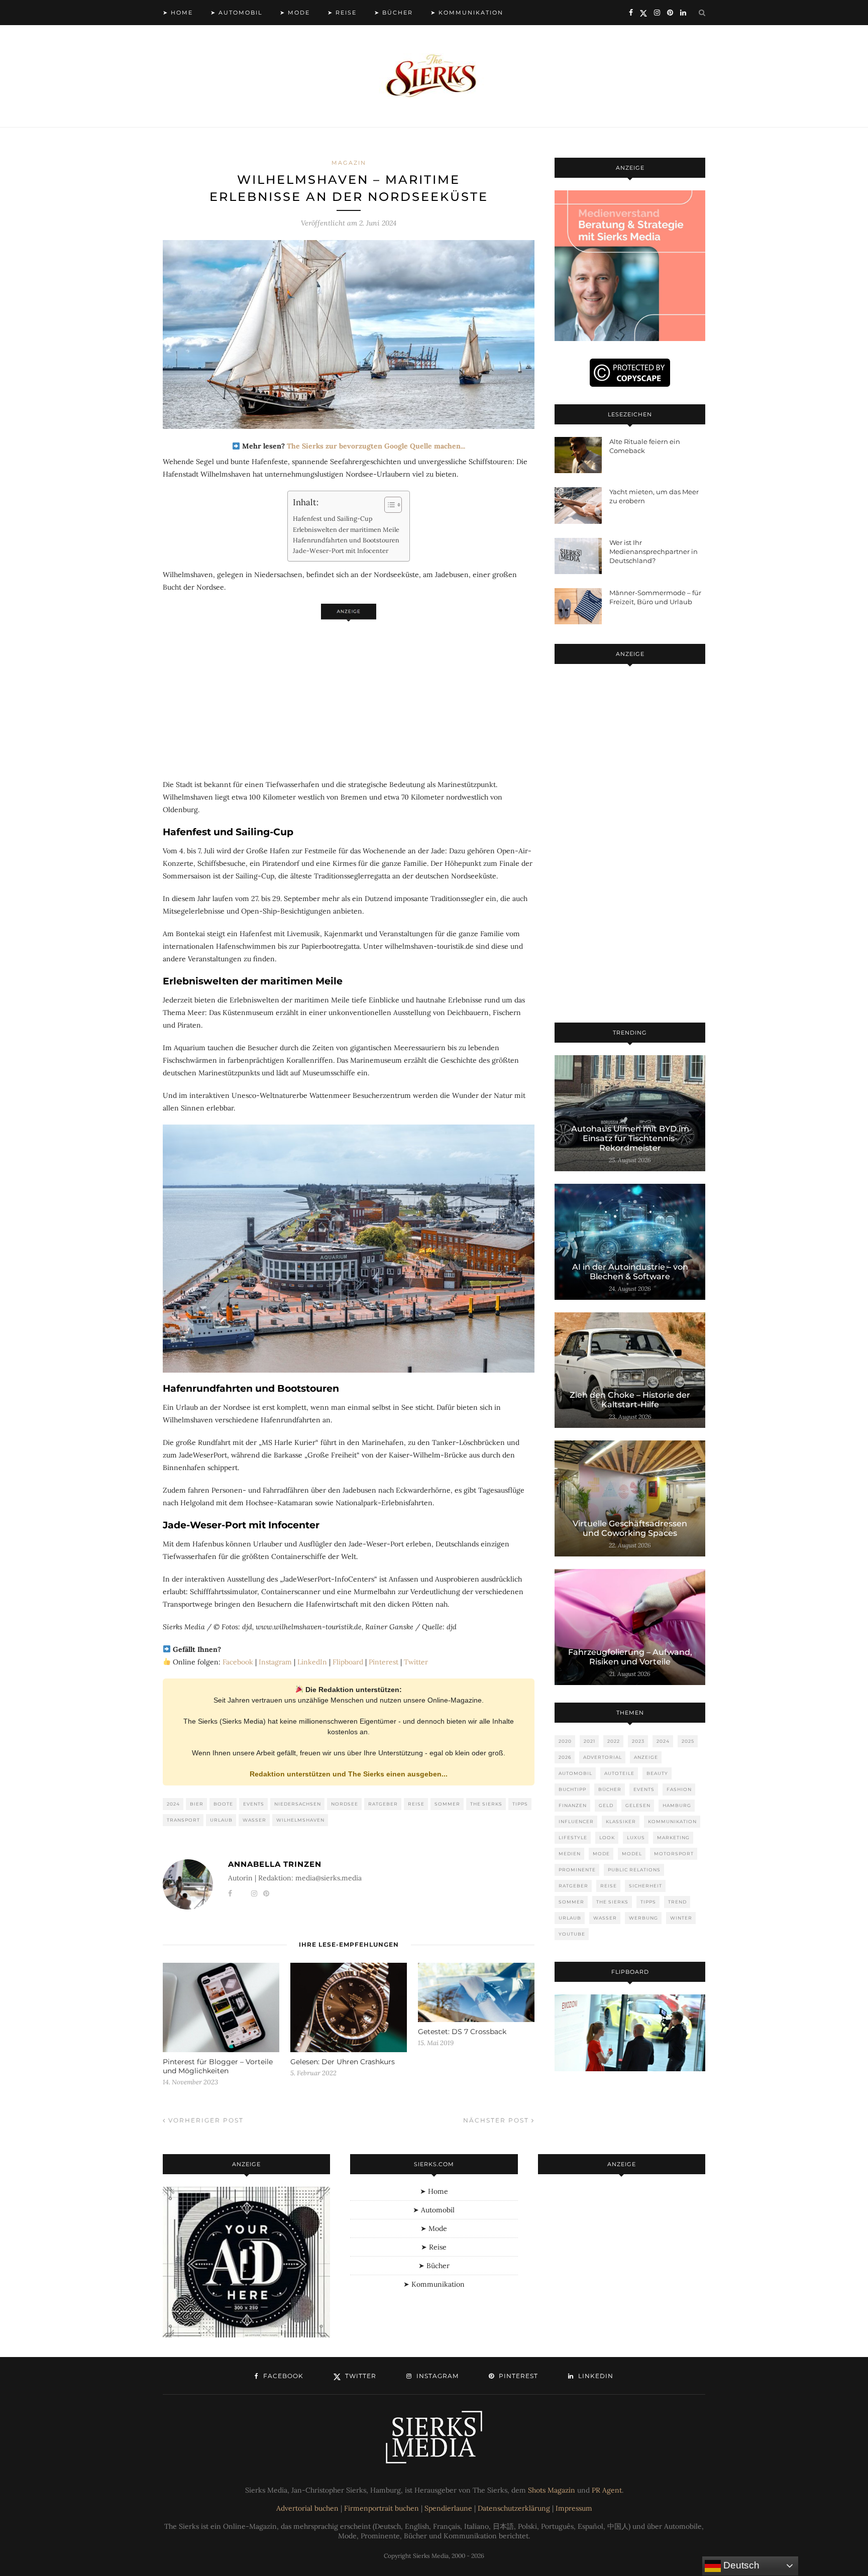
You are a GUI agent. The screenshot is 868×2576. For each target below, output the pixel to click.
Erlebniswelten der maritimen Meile (346, 529)
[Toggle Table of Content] (388, 505)
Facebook (238, 1662)
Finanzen (573, 1805)
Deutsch (740, 2565)
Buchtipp (572, 1789)
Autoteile (619, 1773)
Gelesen (638, 1805)
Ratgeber (383, 1804)
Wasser (254, 1820)
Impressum (574, 2508)
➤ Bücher (394, 13)
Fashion (679, 1789)
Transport (183, 1820)
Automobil (575, 1773)
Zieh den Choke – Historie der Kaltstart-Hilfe (630, 1400)
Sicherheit (645, 1886)
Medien (570, 1854)
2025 (688, 1741)
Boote (223, 1804)
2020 (565, 1741)
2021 (589, 1741)
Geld (606, 1805)
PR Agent (607, 2490)
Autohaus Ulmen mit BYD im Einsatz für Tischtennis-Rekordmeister (630, 1138)
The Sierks (486, 1804)
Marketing (673, 1837)
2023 (638, 1741)
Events (254, 1804)
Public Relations (634, 1870)
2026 (565, 1757)
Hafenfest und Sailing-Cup (333, 518)
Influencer (576, 1821)
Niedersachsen (298, 1804)
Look (607, 1837)
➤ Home (178, 13)
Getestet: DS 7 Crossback (462, 2032)
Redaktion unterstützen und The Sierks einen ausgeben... (349, 1774)
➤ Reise (342, 13)
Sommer (447, 1804)
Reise (416, 1804)
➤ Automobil (236, 13)
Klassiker (621, 1821)
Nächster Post (497, 2120)
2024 (173, 1804)
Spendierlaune (448, 2508)
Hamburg (677, 1805)
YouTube (572, 1934)
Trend (677, 1902)
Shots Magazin (552, 2490)
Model (632, 1854)
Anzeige (646, 1757)
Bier (197, 1804)
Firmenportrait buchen (382, 2508)
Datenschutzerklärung (514, 2508)
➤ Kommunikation (467, 13)
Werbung (643, 1918)
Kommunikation (672, 1821)
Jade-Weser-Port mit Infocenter (341, 550)
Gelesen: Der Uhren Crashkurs (343, 2062)
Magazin (349, 163)
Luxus (636, 1837)
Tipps (520, 1804)
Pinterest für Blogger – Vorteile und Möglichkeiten (218, 2066)
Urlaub (221, 1820)
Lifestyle (573, 1837)
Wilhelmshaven (300, 1820)
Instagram (275, 1662)
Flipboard (348, 1662)
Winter (681, 1918)
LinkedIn (312, 1662)
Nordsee (345, 1804)
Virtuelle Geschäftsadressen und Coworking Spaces (630, 1528)
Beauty (657, 1773)
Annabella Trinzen (275, 1864)
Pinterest (384, 1662)
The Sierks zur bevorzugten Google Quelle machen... (376, 446)
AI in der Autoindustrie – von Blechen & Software (630, 1272)
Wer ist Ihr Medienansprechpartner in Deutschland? (654, 551)
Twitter (416, 1662)
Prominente (577, 1870)
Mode (601, 1854)
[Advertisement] (349, 694)
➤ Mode (295, 13)
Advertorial (603, 1757)
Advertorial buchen (307, 2508)
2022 (614, 1741)
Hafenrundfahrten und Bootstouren (346, 540)
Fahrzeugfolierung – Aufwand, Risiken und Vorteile (630, 1657)
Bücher (610, 1789)
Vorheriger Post (205, 2120)
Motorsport (674, 1854)
